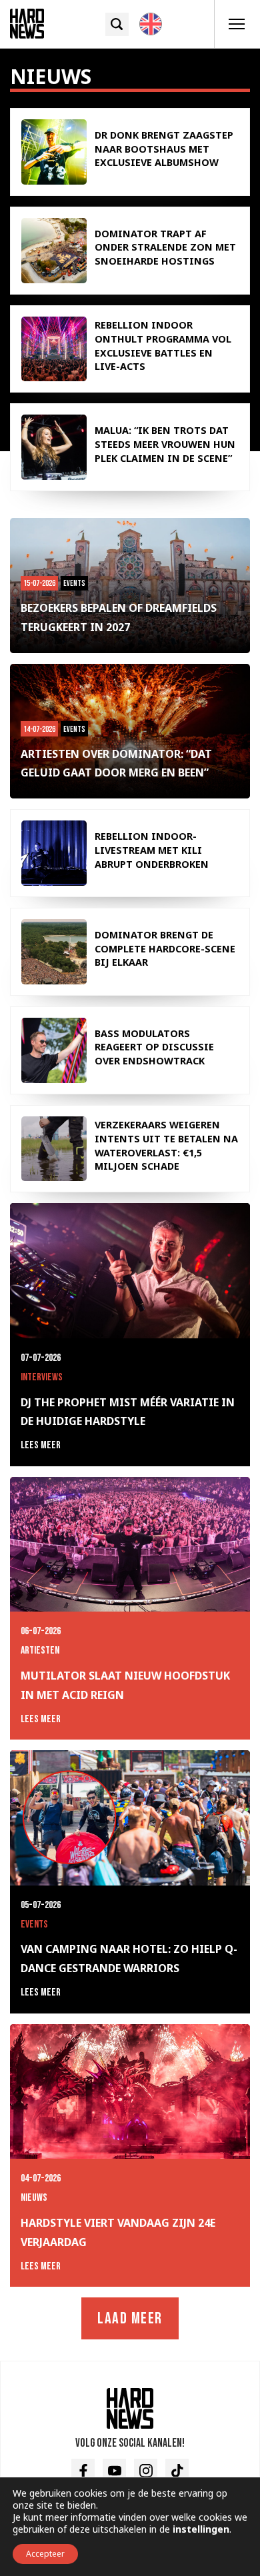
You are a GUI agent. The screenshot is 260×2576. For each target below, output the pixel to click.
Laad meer (130, 2318)
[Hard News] (27, 23)
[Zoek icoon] (117, 24)
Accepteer (45, 2554)
